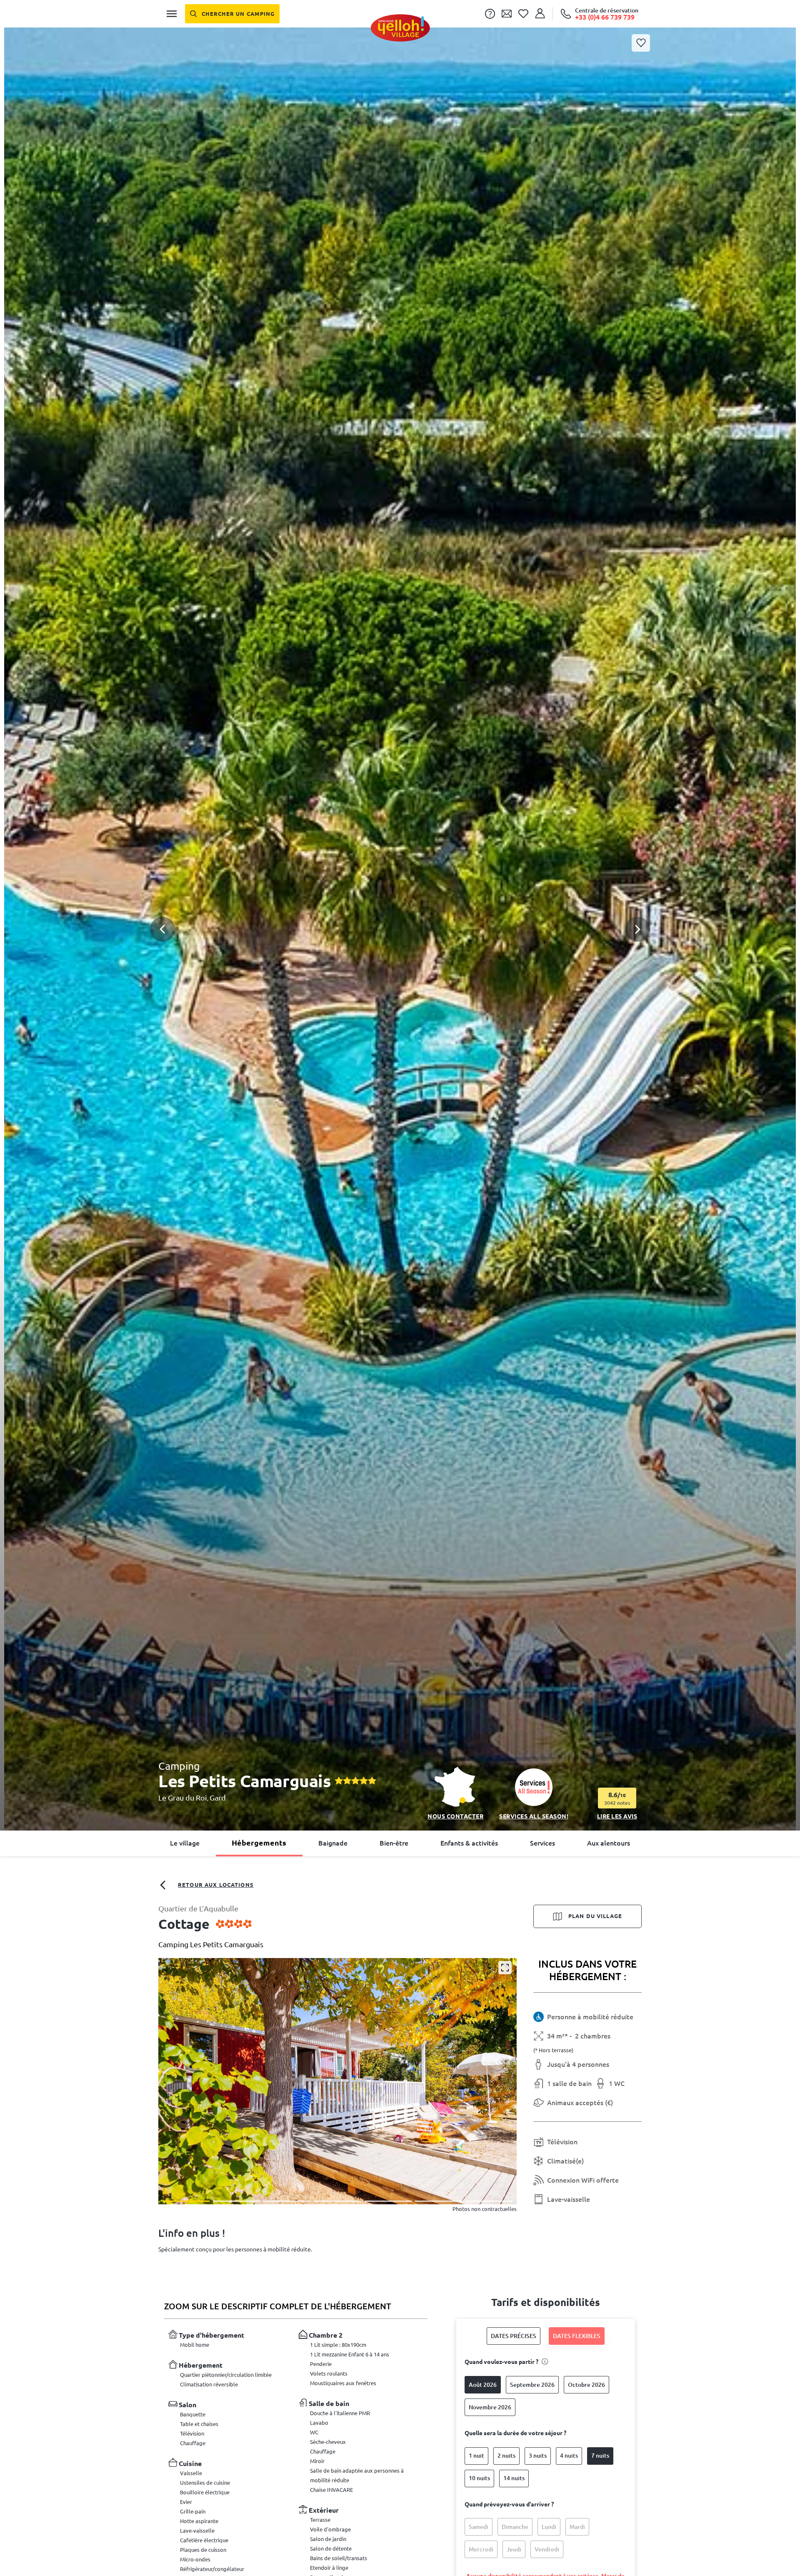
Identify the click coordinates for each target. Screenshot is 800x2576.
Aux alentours (609, 1843)
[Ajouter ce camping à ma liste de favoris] (641, 43)
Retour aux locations (216, 1885)
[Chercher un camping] (232, 14)
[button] (400, 909)
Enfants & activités (469, 1843)
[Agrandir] (505, 1968)
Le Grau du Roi (183, 1798)
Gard (218, 1798)
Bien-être (394, 1843)
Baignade (333, 1843)
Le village (185, 1843)
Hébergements (259, 1843)
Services (542, 1843)
